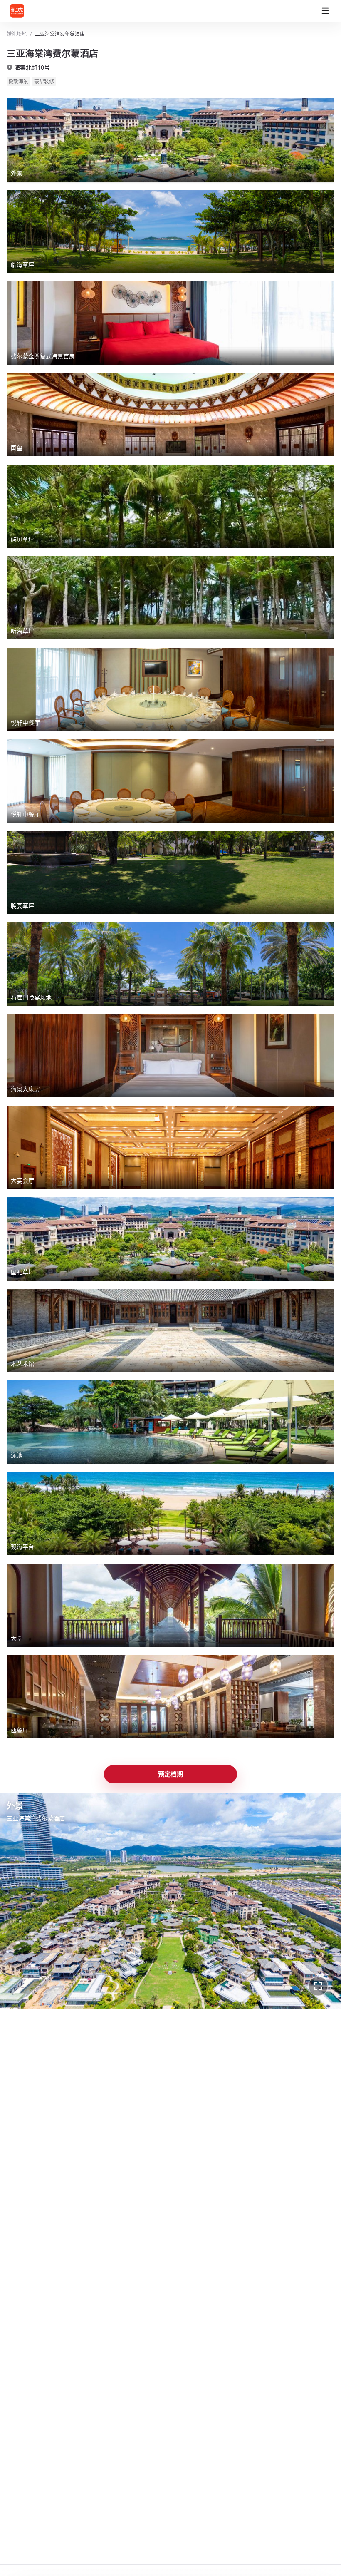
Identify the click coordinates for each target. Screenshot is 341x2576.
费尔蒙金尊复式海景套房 (121, 1986)
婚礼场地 (17, 34)
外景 (27, 1986)
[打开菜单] (325, 11)
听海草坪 (250, 1986)
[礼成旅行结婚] (27, 11)
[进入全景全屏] (318, 1986)
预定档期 (170, 1774)
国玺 (175, 1986)
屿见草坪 (210, 1986)
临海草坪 (61, 1986)
